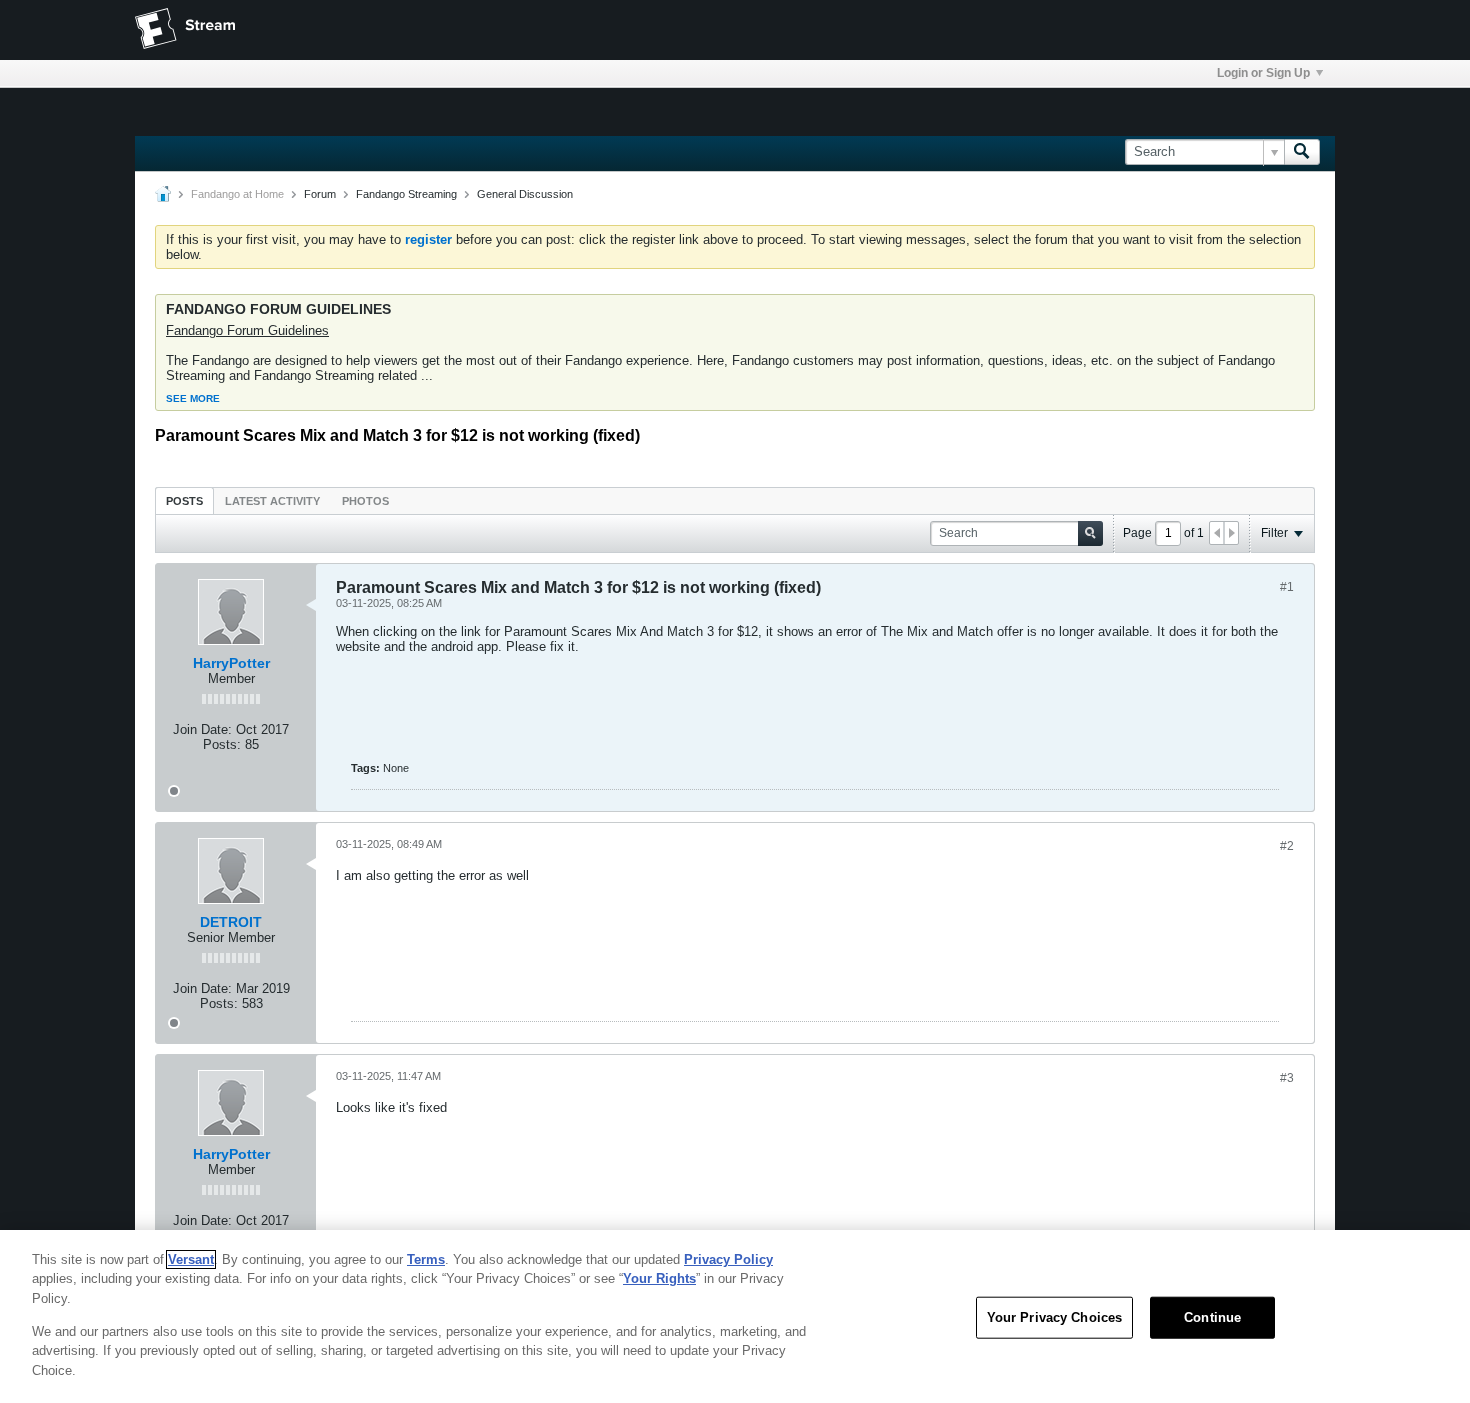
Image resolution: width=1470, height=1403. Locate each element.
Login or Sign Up (1263, 73)
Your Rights (659, 1278)
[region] (735, 1316)
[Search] (1302, 152)
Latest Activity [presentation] (272, 501)
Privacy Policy (728, 1259)
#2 (1287, 846)
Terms (426, 1259)
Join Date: (202, 729)
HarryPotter (231, 663)
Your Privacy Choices (1055, 1317)
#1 (1287, 587)
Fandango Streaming (406, 194)
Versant (191, 1259)
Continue (1212, 1317)
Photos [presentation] (365, 501)
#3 (1287, 1078)
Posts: (222, 744)
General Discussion (525, 194)
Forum (320, 194)
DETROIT (231, 922)
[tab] (184, 500)
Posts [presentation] (184, 501)
